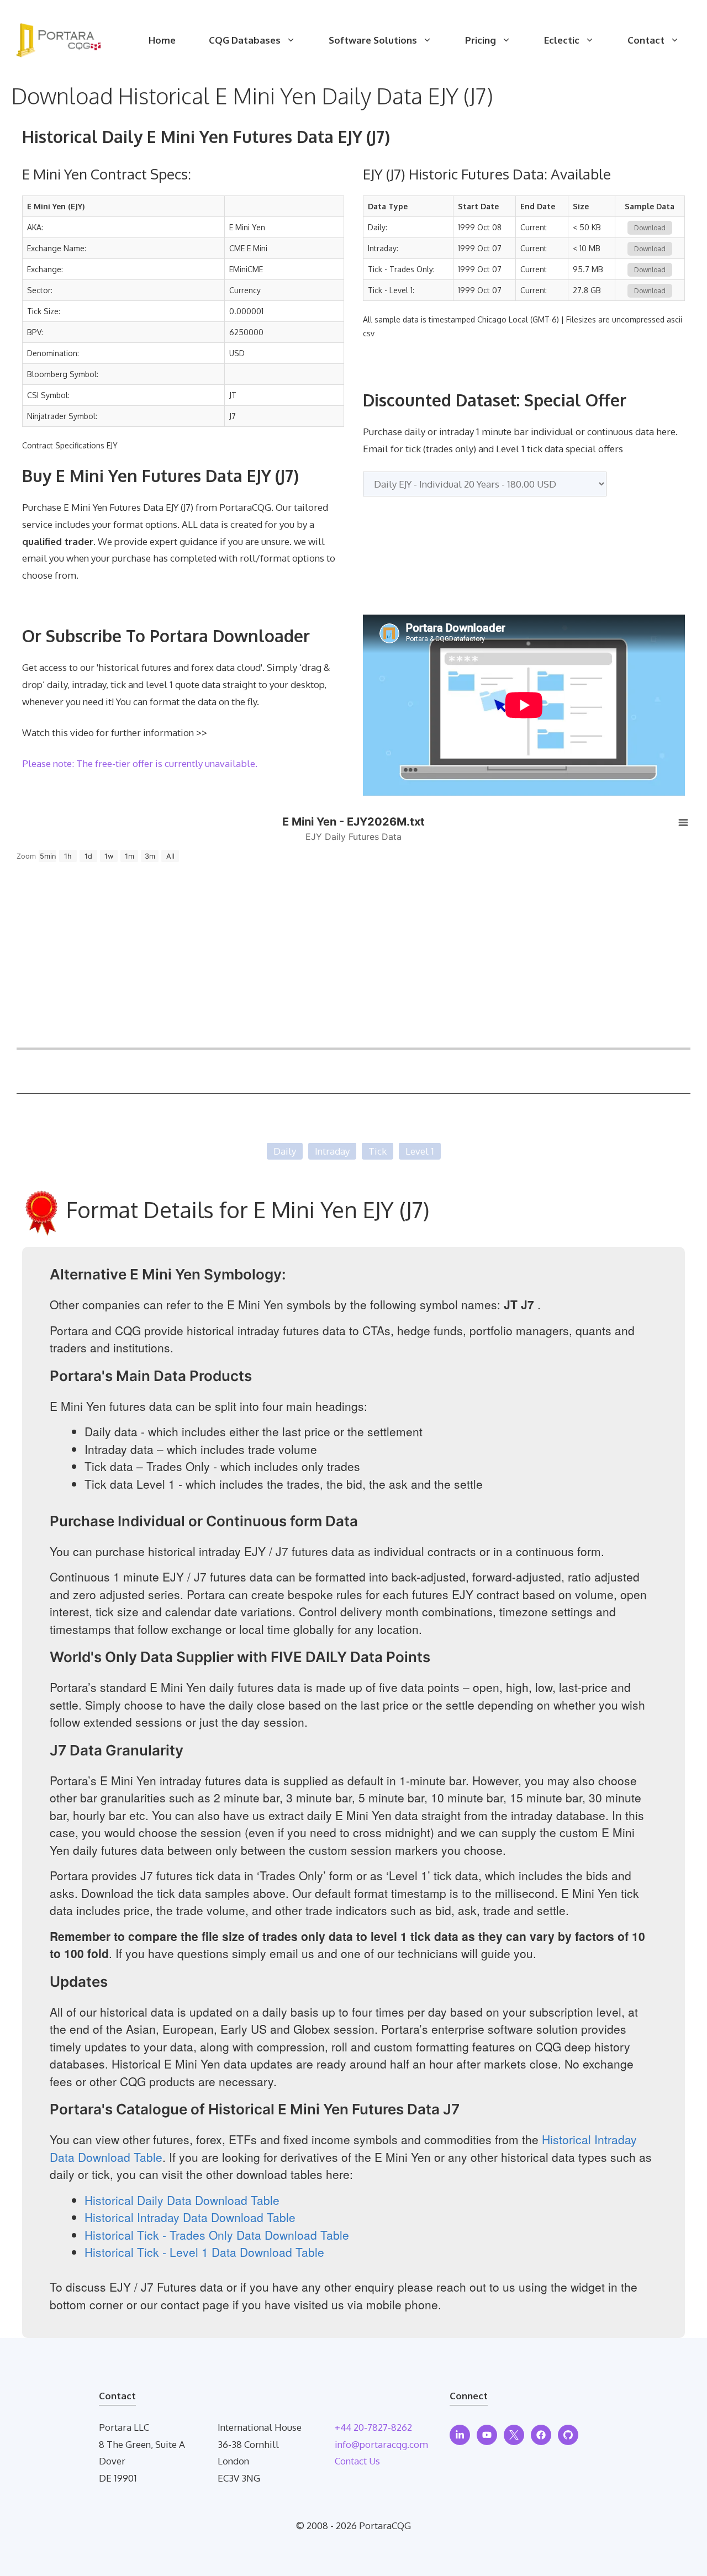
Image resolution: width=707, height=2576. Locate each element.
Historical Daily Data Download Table (182, 2200)
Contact (646, 40)
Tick (378, 1151)
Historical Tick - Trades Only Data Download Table (217, 2235)
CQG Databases (245, 40)
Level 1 (420, 1151)
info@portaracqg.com (381, 2444)
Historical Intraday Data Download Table (190, 2217)
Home (162, 40)
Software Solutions (373, 40)
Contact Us (357, 2461)
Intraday (332, 1151)
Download (650, 228)
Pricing (481, 40)
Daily (285, 1151)
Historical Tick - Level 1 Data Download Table (204, 2252)
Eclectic (562, 40)
